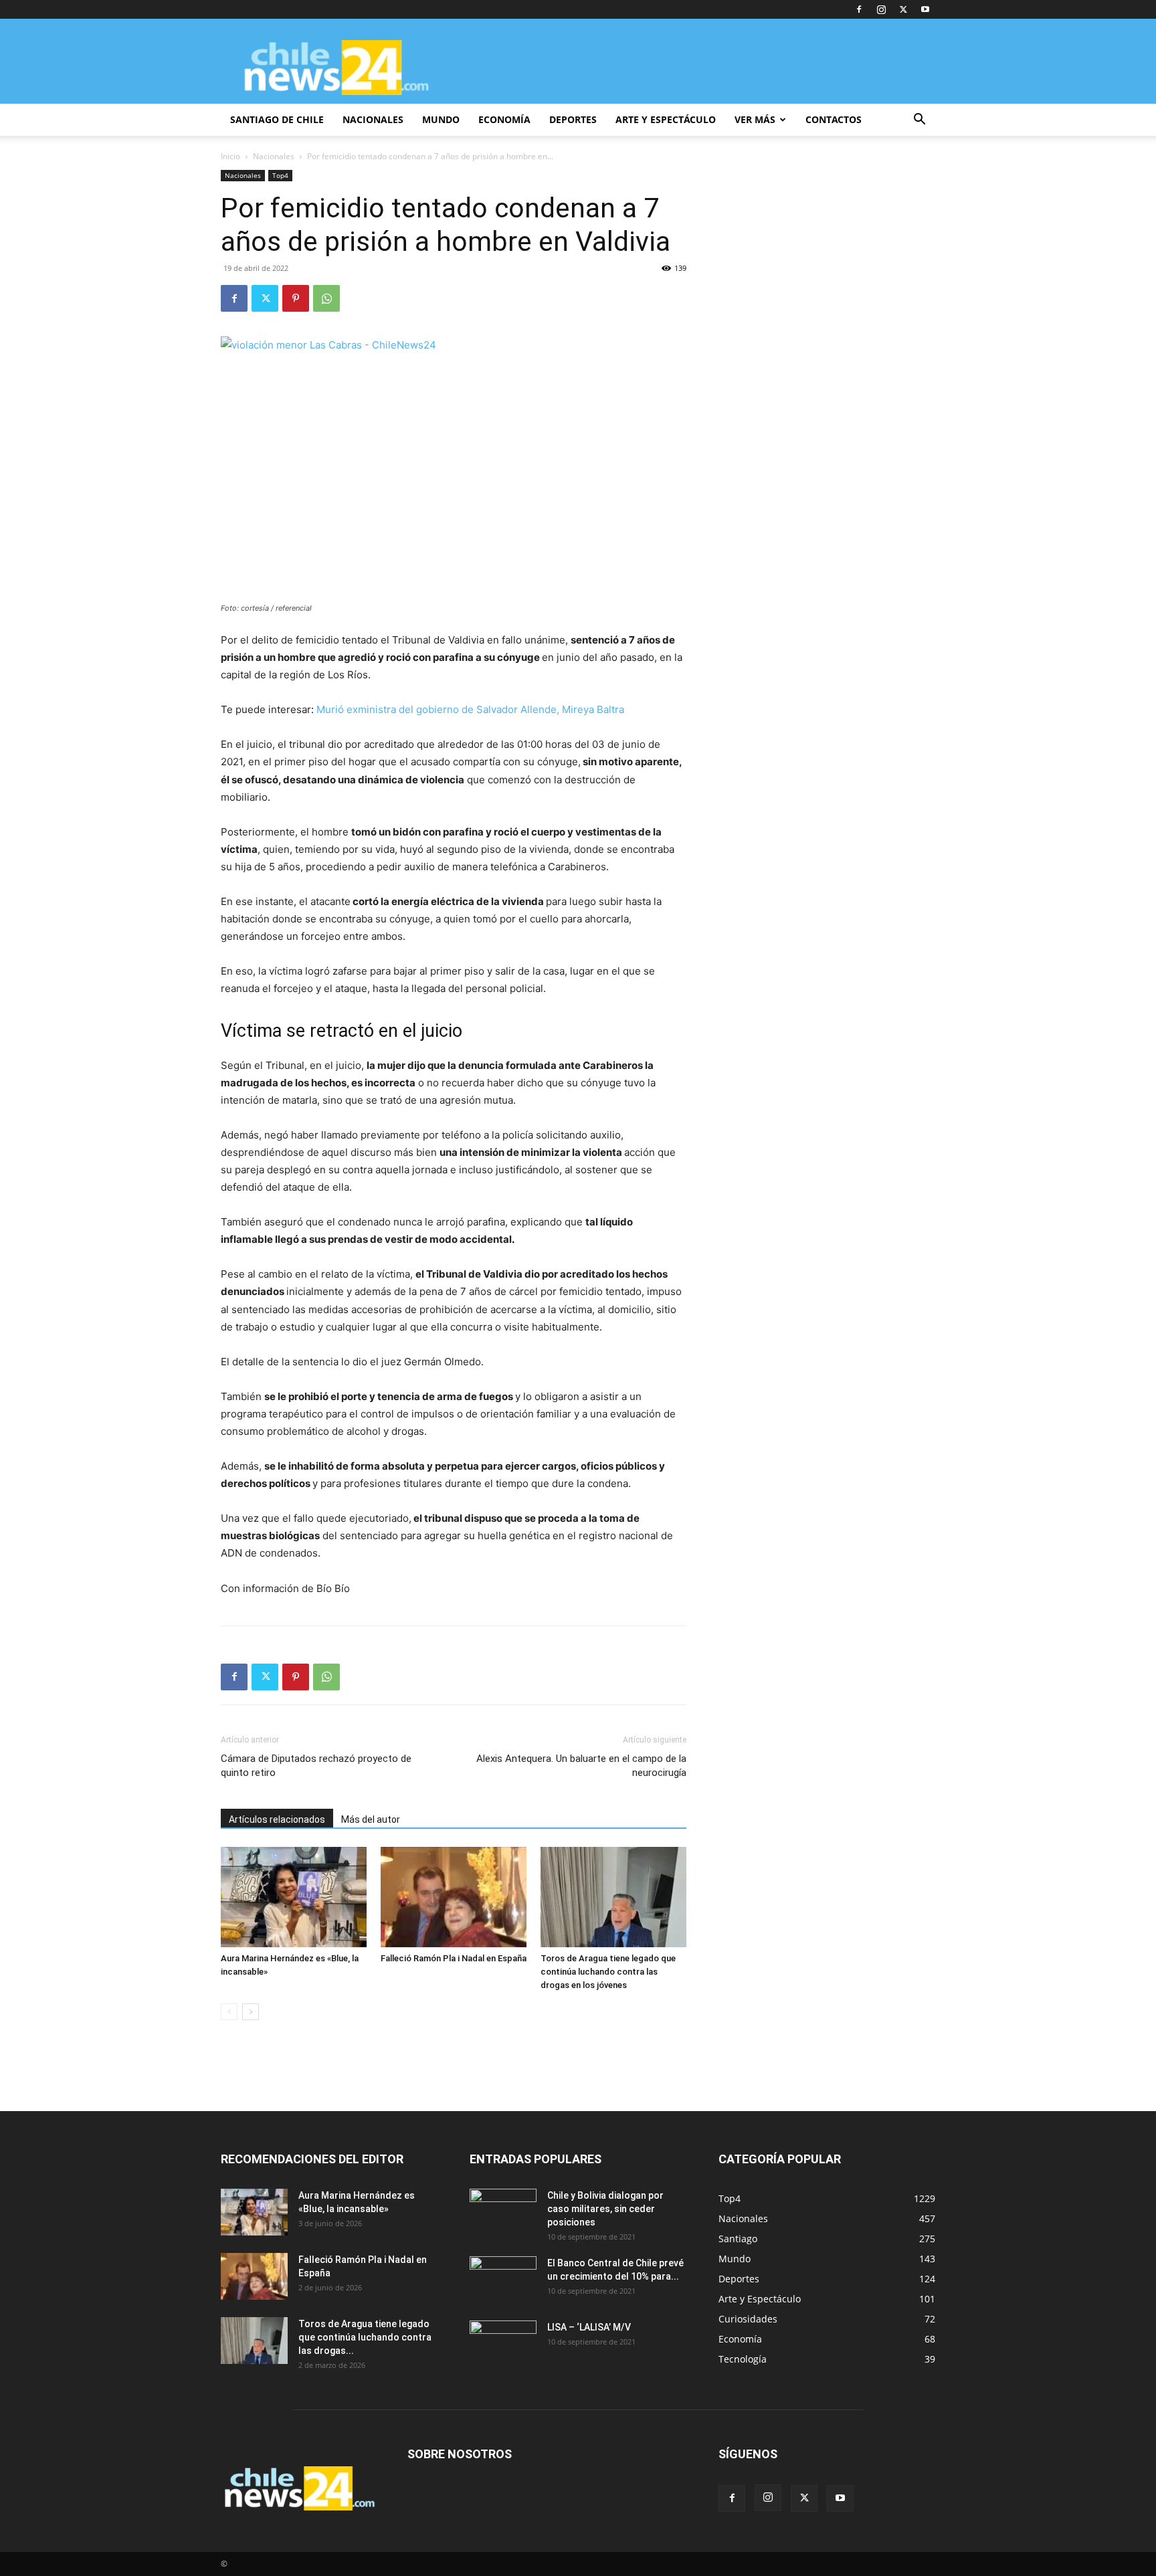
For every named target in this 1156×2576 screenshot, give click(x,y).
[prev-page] (229, 2012)
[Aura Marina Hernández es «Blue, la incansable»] (294, 1897)
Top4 (280, 175)
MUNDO (441, 119)
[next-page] (251, 2012)
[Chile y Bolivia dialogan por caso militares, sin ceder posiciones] (503, 2212)
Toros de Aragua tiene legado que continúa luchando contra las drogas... (365, 2337)
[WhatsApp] (326, 298)
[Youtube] (925, 9)
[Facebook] (859, 9)
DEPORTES (573, 119)
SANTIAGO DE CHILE (277, 119)
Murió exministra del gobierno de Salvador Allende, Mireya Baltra (470, 709)
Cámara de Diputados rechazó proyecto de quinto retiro (316, 1766)
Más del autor (371, 1819)
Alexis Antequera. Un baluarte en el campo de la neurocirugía (581, 1766)
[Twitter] (903, 9)
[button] (919, 121)
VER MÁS (755, 119)
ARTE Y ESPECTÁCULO (666, 119)
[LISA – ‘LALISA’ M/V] (503, 2344)
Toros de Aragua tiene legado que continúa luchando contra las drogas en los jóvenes (608, 1972)
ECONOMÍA (504, 119)
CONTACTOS (834, 119)
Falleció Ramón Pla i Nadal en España (454, 1958)
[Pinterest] (296, 298)
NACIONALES (373, 119)
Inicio (230, 156)
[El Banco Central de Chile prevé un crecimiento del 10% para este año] (503, 2280)
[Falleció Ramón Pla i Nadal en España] (454, 1897)
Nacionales (274, 156)
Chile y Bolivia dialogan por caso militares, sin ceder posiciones (605, 2209)
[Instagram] (881, 9)
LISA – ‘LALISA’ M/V (589, 2327)
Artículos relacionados (277, 1819)
